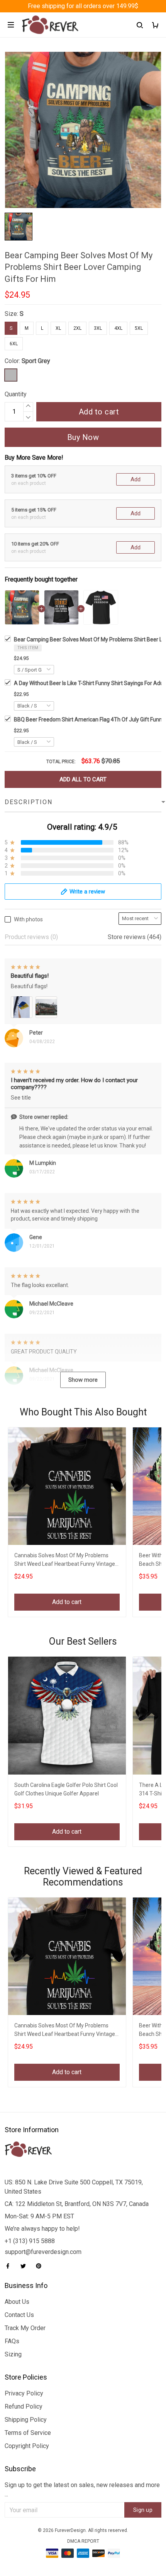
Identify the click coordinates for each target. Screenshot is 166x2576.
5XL (139, 328)
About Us (17, 2302)
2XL (77, 328)
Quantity (16, 394)
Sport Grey (36, 361)
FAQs (12, 2341)
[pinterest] (41, 2266)
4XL (118, 328)
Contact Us (19, 2315)
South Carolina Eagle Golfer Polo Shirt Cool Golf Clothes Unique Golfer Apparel (66, 1789)
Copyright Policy (27, 2446)
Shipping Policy (26, 2420)
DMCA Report (83, 2541)
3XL (98, 328)
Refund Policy (24, 2406)
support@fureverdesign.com (43, 2252)
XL (58, 328)
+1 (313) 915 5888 (30, 2241)
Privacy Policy (24, 2393)
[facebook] (10, 2266)
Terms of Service (28, 2433)
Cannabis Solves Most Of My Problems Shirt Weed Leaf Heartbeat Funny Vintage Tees (65, 1561)
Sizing (13, 2354)
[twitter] (25, 2266)
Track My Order (25, 2328)
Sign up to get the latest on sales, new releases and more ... (82, 2490)
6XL (14, 344)
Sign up (143, 2510)
